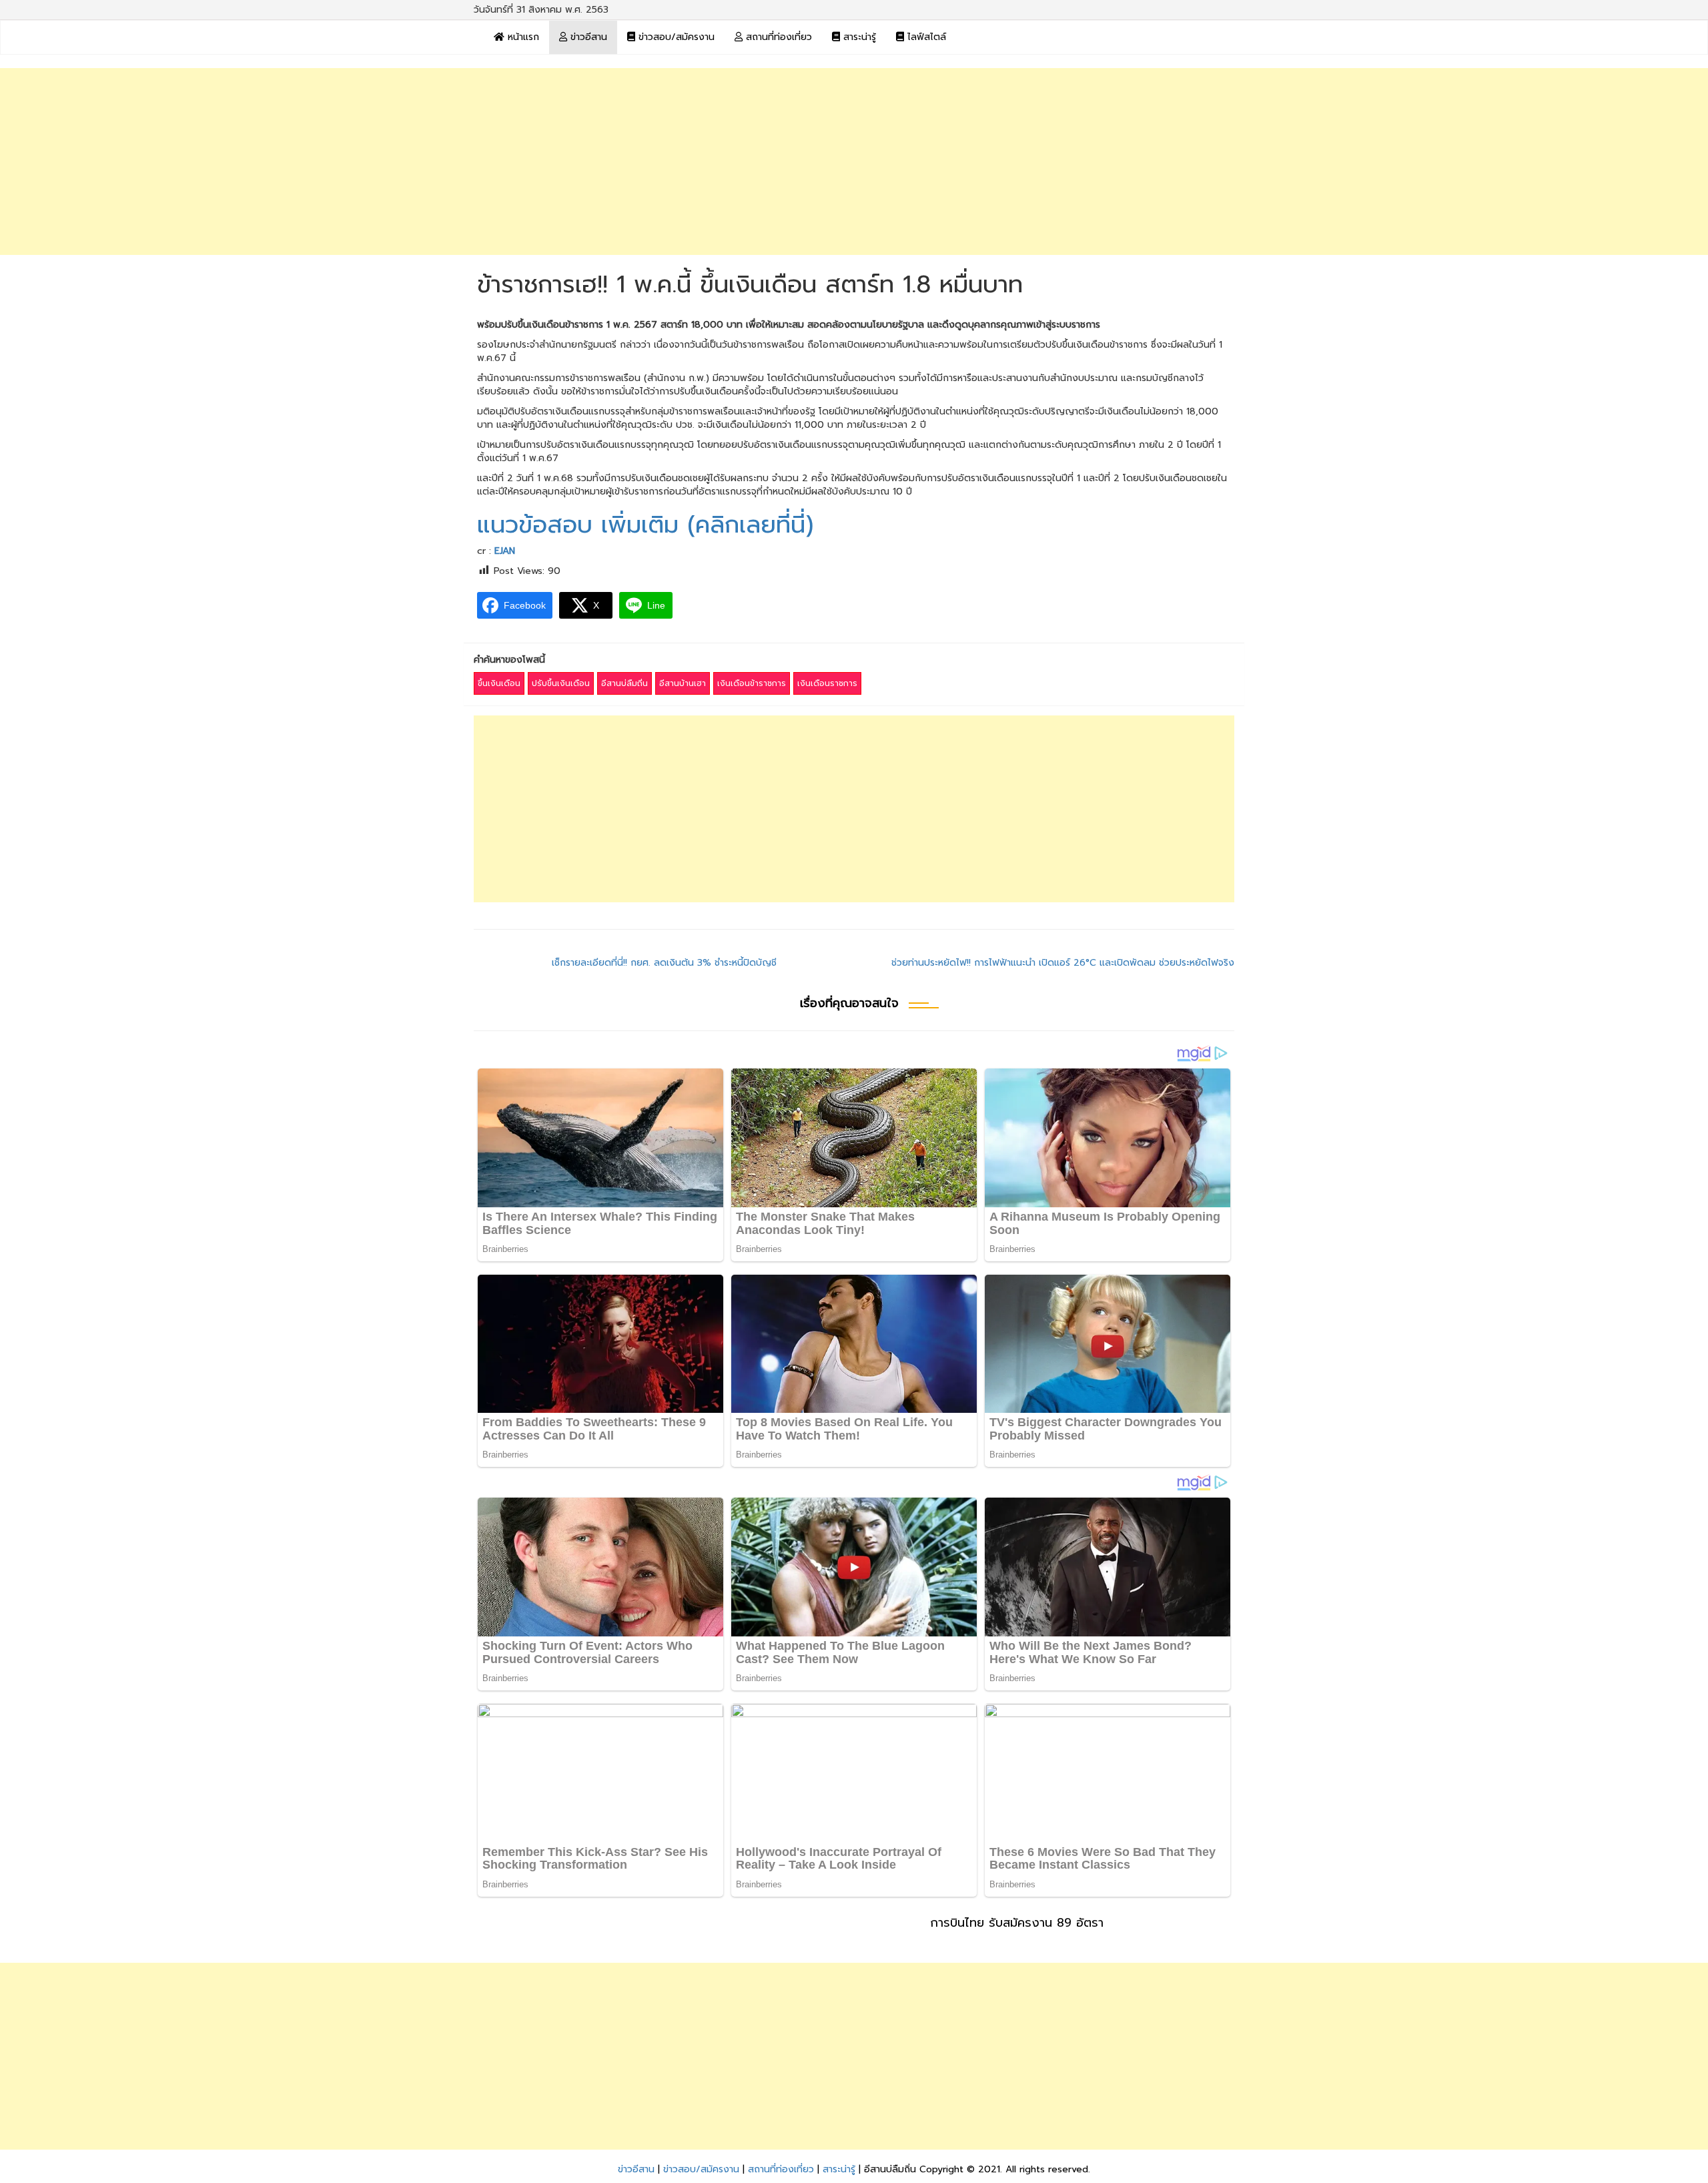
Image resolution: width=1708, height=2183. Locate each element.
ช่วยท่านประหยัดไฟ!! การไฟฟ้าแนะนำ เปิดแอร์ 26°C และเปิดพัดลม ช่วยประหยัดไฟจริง (1063, 963)
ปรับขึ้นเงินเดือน (561, 683)
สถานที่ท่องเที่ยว (777, 37)
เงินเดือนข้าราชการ (752, 683)
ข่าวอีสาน (587, 37)
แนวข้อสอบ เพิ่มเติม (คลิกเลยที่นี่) (645, 525)
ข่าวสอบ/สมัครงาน (675, 37)
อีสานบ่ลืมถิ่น (624, 683)
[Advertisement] (854, 162)
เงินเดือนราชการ (827, 683)
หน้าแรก (522, 37)
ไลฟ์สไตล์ (925, 37)
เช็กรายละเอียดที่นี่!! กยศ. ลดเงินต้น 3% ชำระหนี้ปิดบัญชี (664, 963)
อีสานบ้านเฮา (683, 683)
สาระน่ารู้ (858, 37)
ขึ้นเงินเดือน (499, 683)
